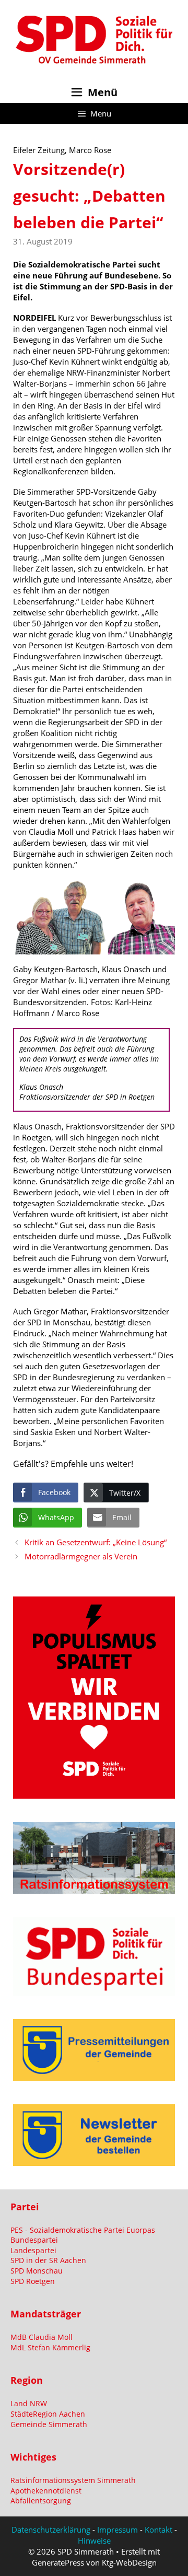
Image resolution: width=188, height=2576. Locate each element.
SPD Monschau (37, 2271)
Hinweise (94, 2540)
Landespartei (33, 2250)
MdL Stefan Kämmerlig (50, 2347)
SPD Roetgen (33, 2281)
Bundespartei (34, 2240)
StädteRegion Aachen (48, 2414)
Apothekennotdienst (46, 2491)
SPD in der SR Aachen (48, 2260)
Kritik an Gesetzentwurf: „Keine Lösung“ (96, 1542)
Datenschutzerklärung (51, 2530)
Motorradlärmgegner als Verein (81, 1556)
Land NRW (29, 2403)
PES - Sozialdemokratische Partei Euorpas (83, 2230)
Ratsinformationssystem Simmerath (73, 2480)
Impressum (118, 2530)
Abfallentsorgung (41, 2501)
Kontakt (158, 2530)
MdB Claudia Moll (42, 2337)
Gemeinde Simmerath (49, 2424)
